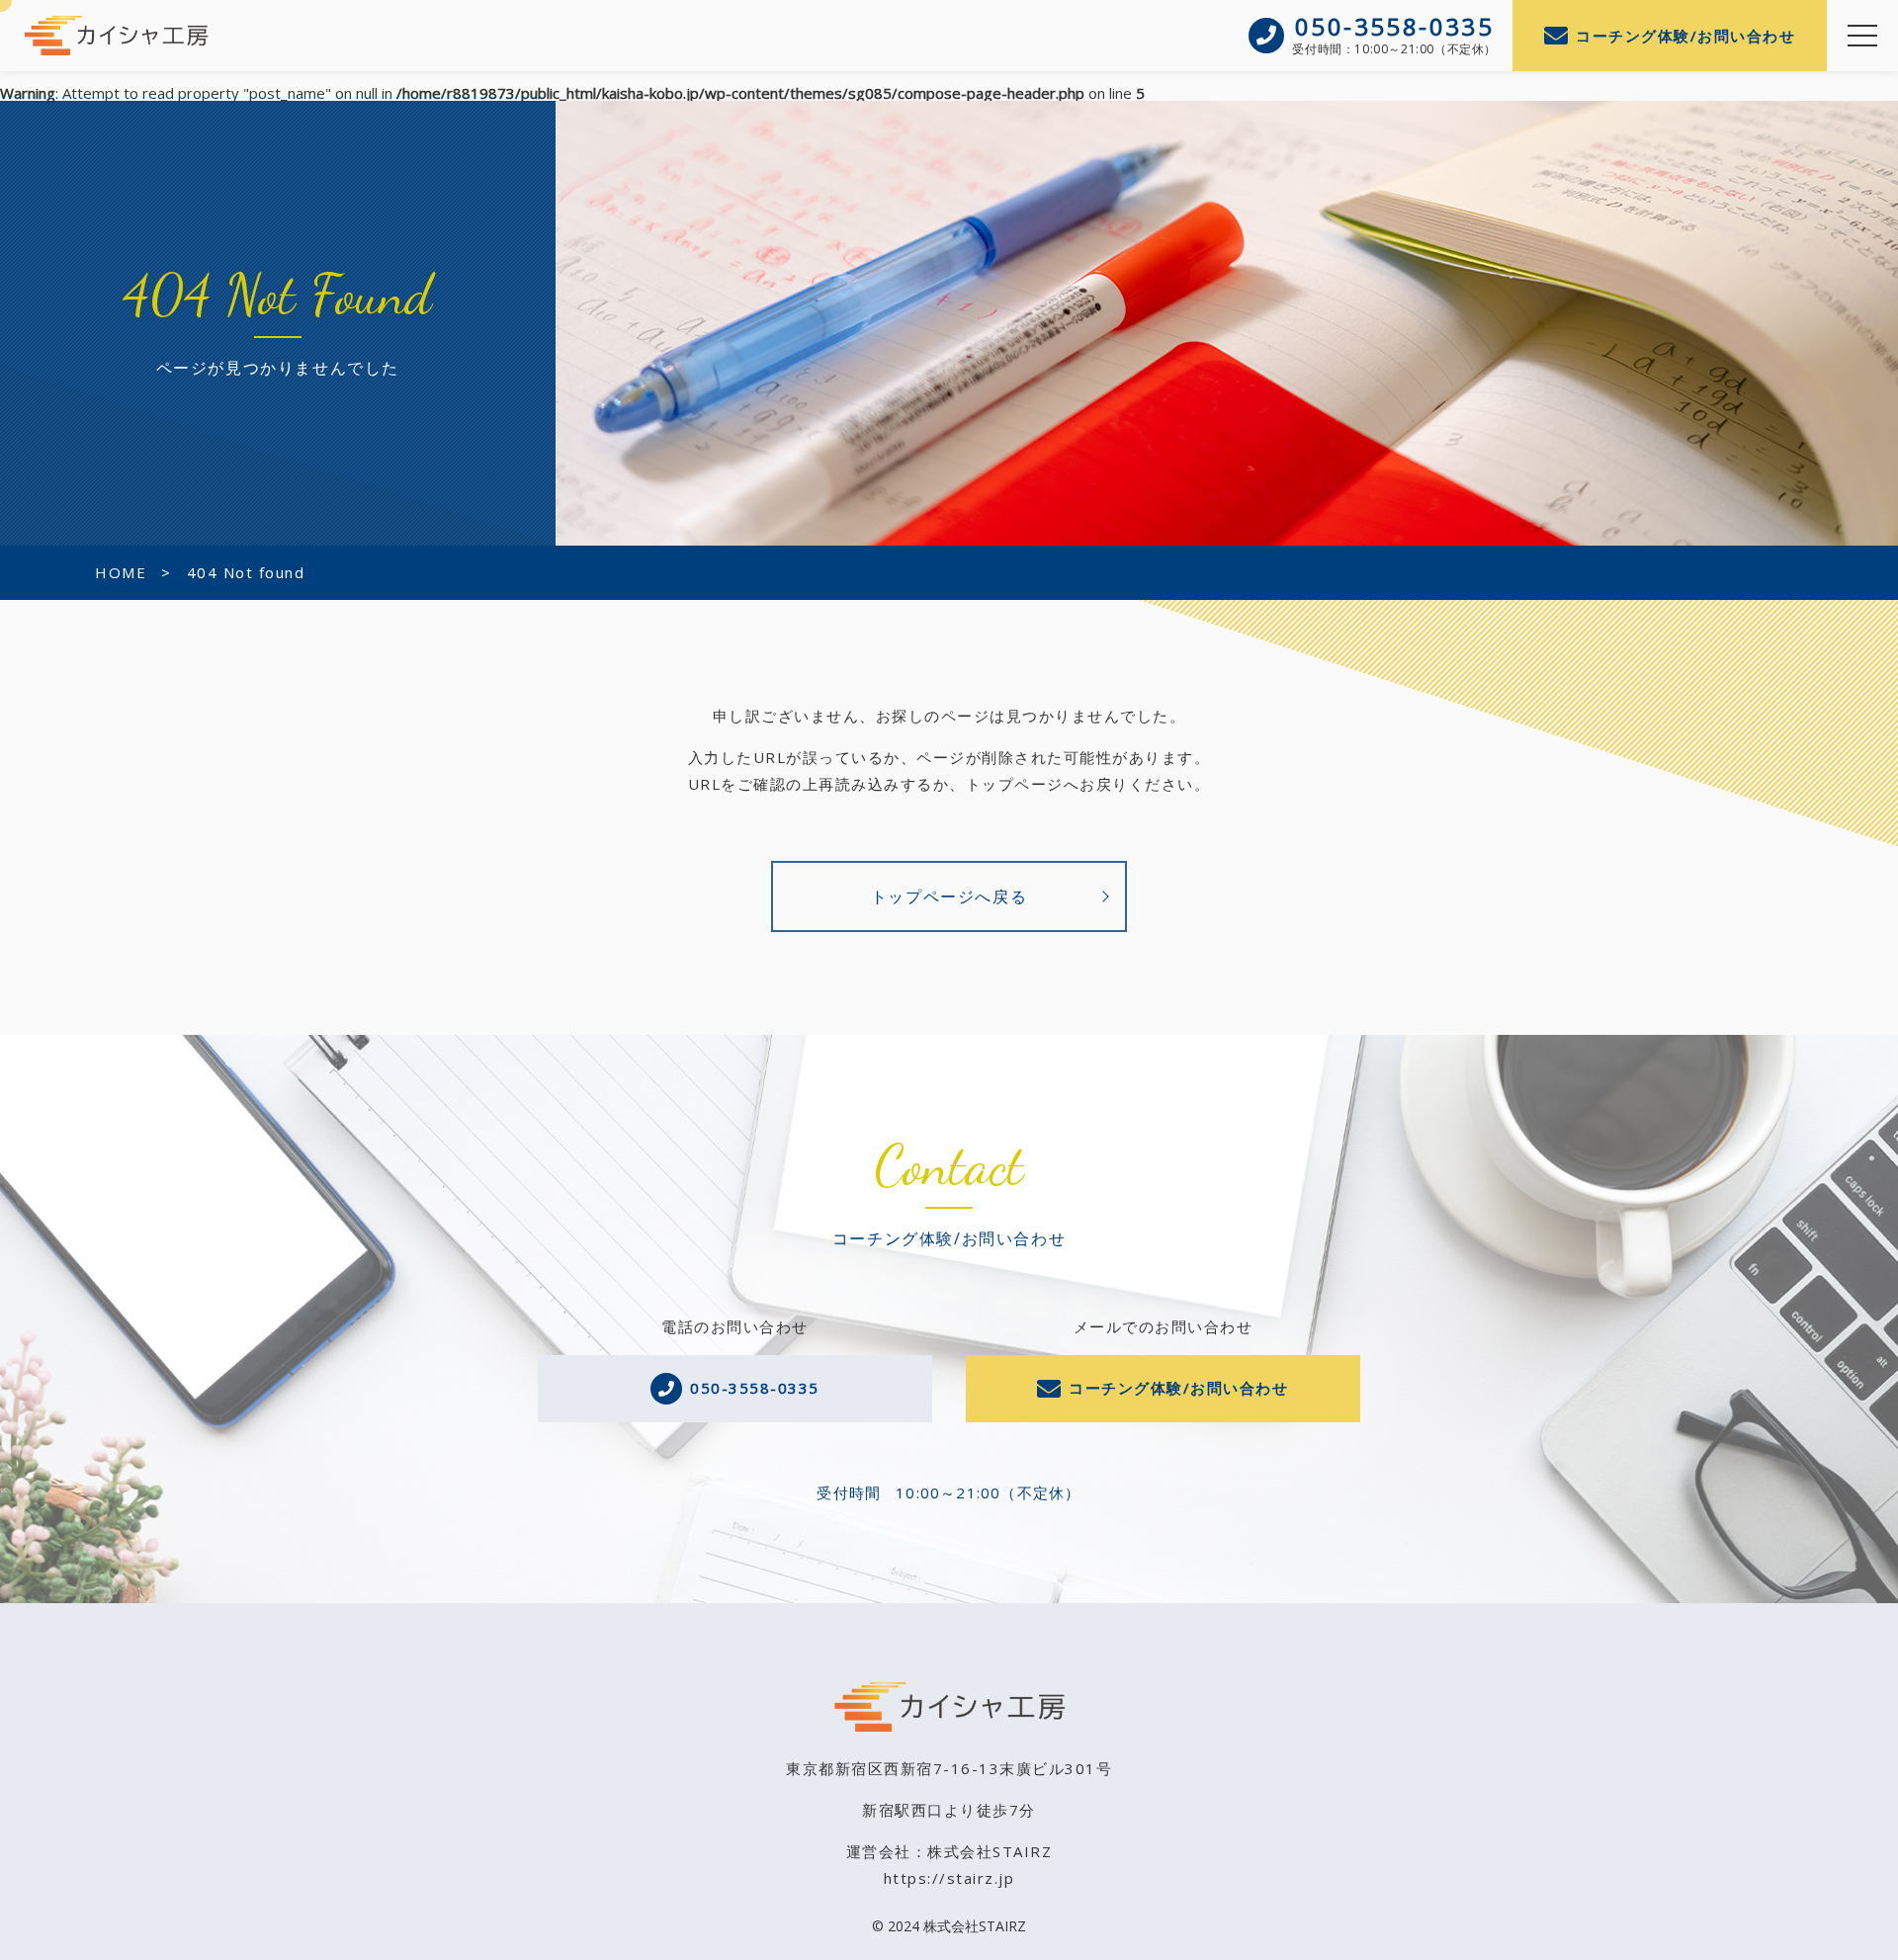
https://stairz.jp (949, 1878)
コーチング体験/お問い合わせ (1685, 36)
